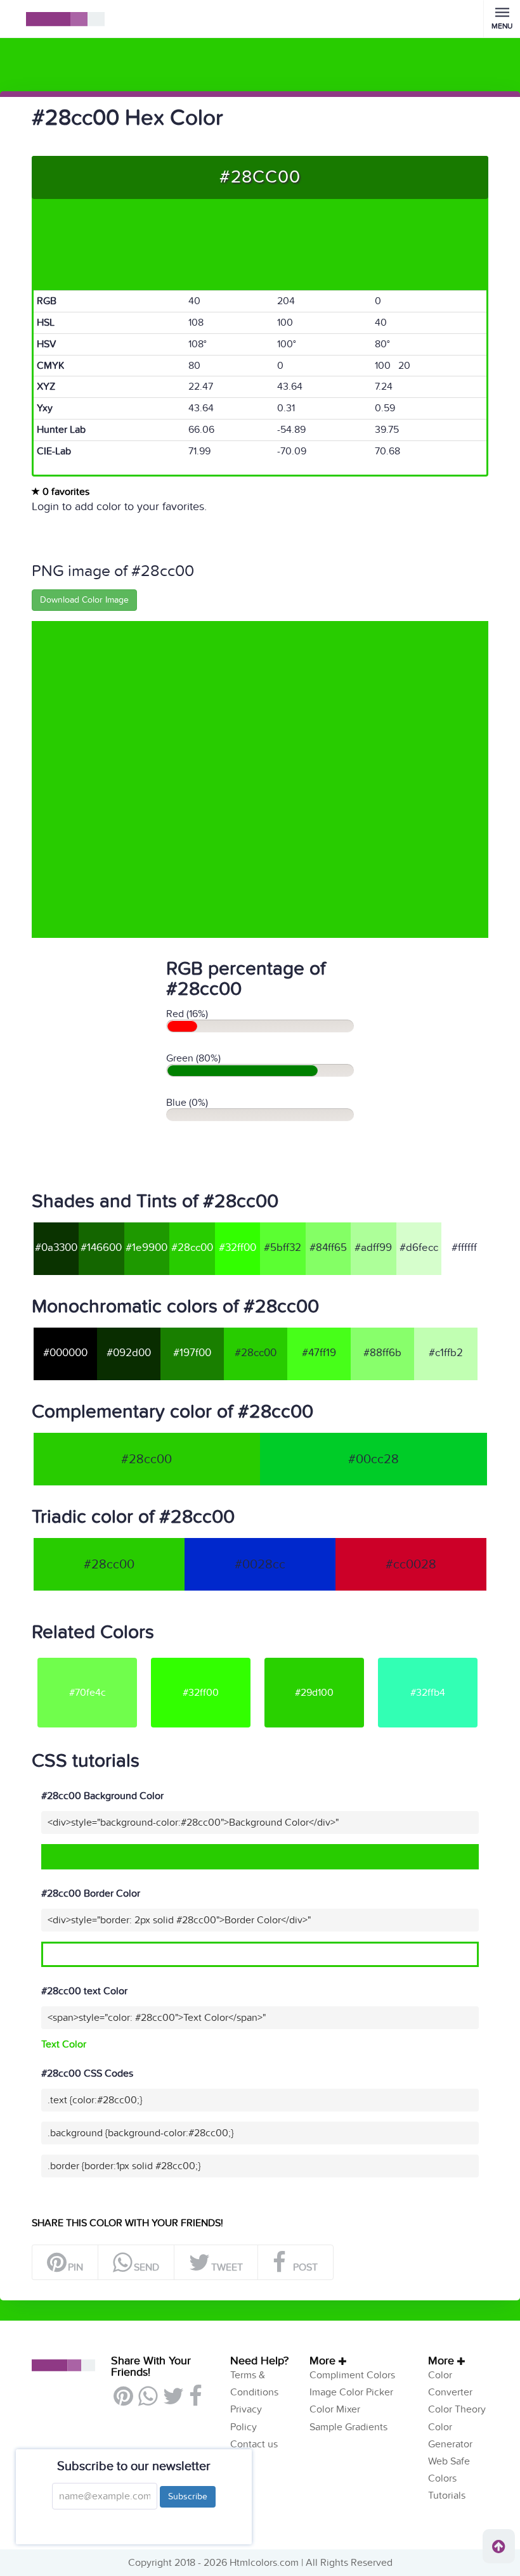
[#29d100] (314, 1657)
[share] (147, 2401)
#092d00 (129, 1353)
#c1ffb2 (446, 1353)
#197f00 (192, 1353)
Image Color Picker (351, 2392)
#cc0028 (411, 1565)
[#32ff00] (201, 1657)
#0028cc (260, 1565)
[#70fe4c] (87, 1657)
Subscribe (188, 2496)
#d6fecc (419, 1248)
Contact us (254, 2444)
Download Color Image (84, 600)
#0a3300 (56, 1248)
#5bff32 (283, 1248)
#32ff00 (237, 1248)
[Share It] (195, 2401)
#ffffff (464, 1248)
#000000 (65, 1353)
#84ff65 (328, 1248)
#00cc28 (374, 1459)
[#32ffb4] (428, 1657)
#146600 (101, 1248)
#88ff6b (382, 1353)
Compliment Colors (352, 2375)
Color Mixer (335, 2409)
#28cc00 (192, 1248)
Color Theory (457, 2409)
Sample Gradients (348, 2427)
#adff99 (373, 1248)
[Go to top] (499, 2546)
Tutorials (447, 2496)
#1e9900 (146, 1248)
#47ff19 (319, 1353)
